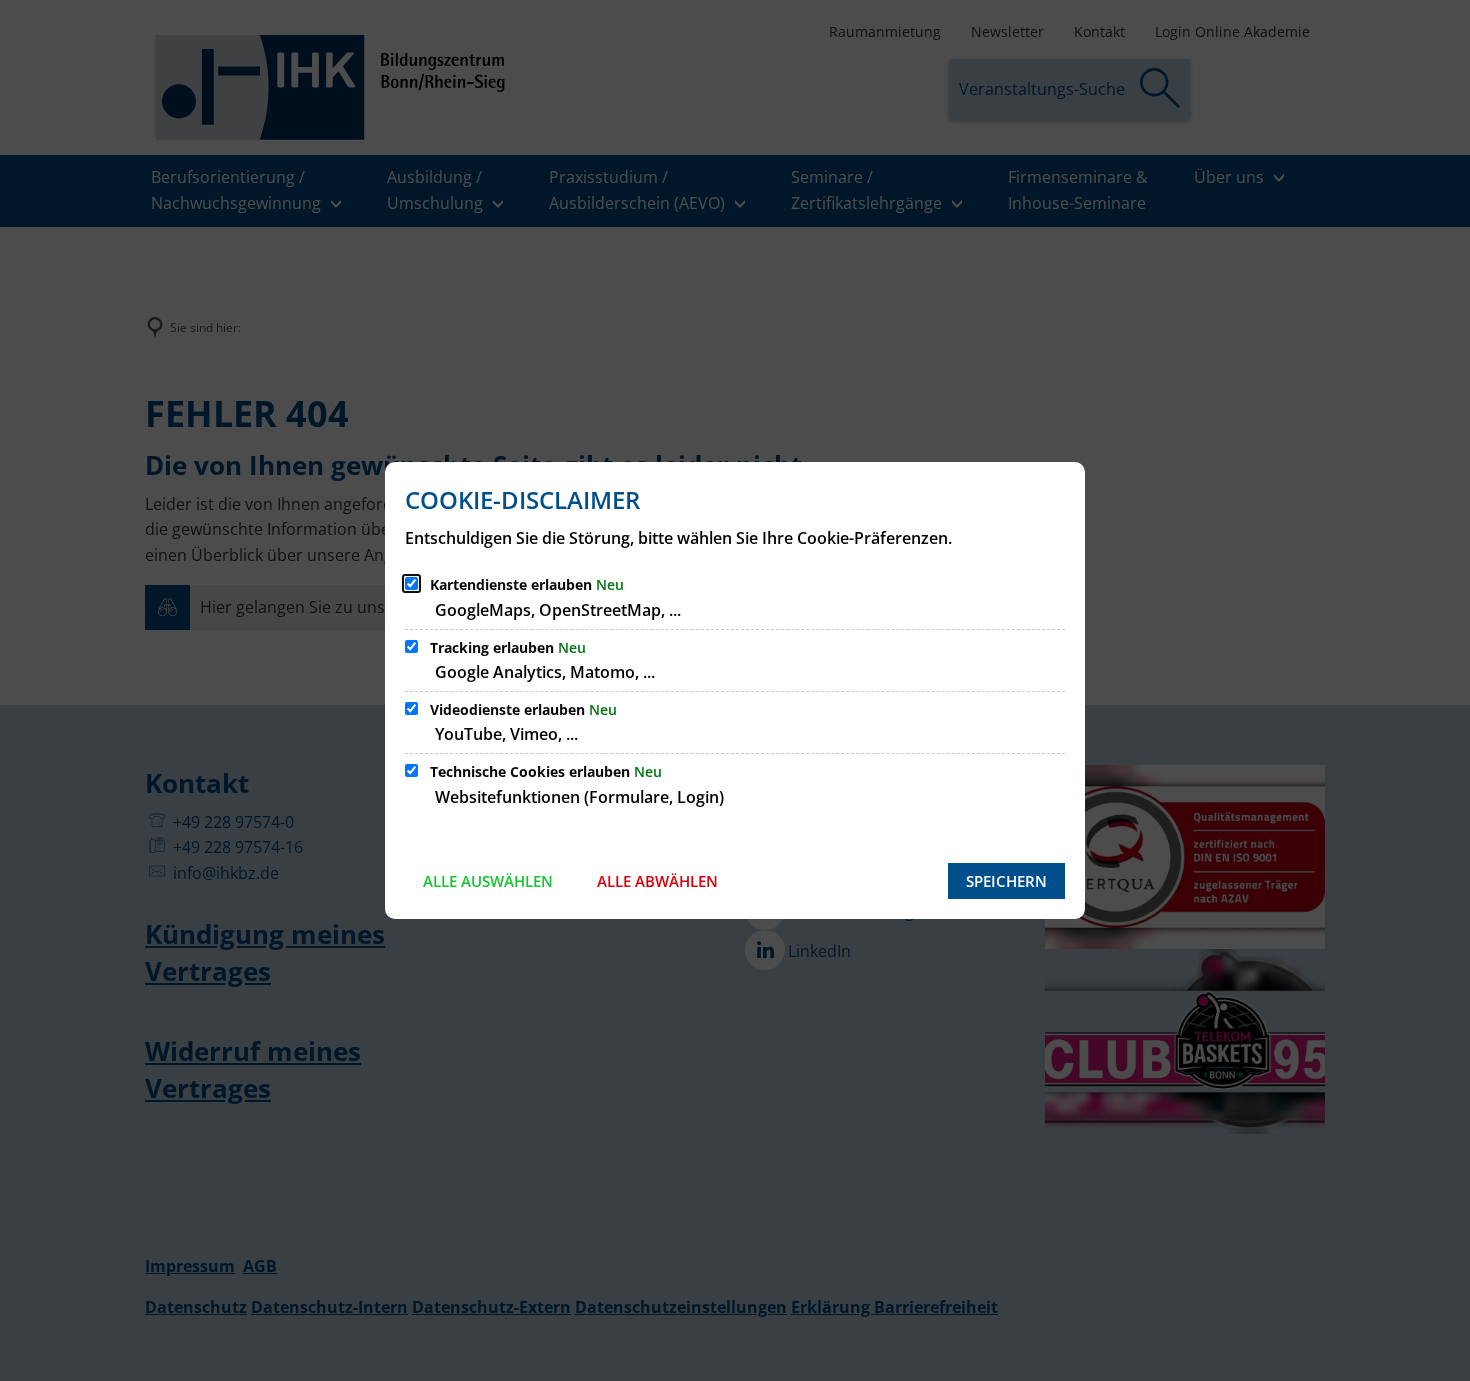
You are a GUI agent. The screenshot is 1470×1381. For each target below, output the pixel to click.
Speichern (1006, 881)
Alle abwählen (657, 881)
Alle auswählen (488, 881)
